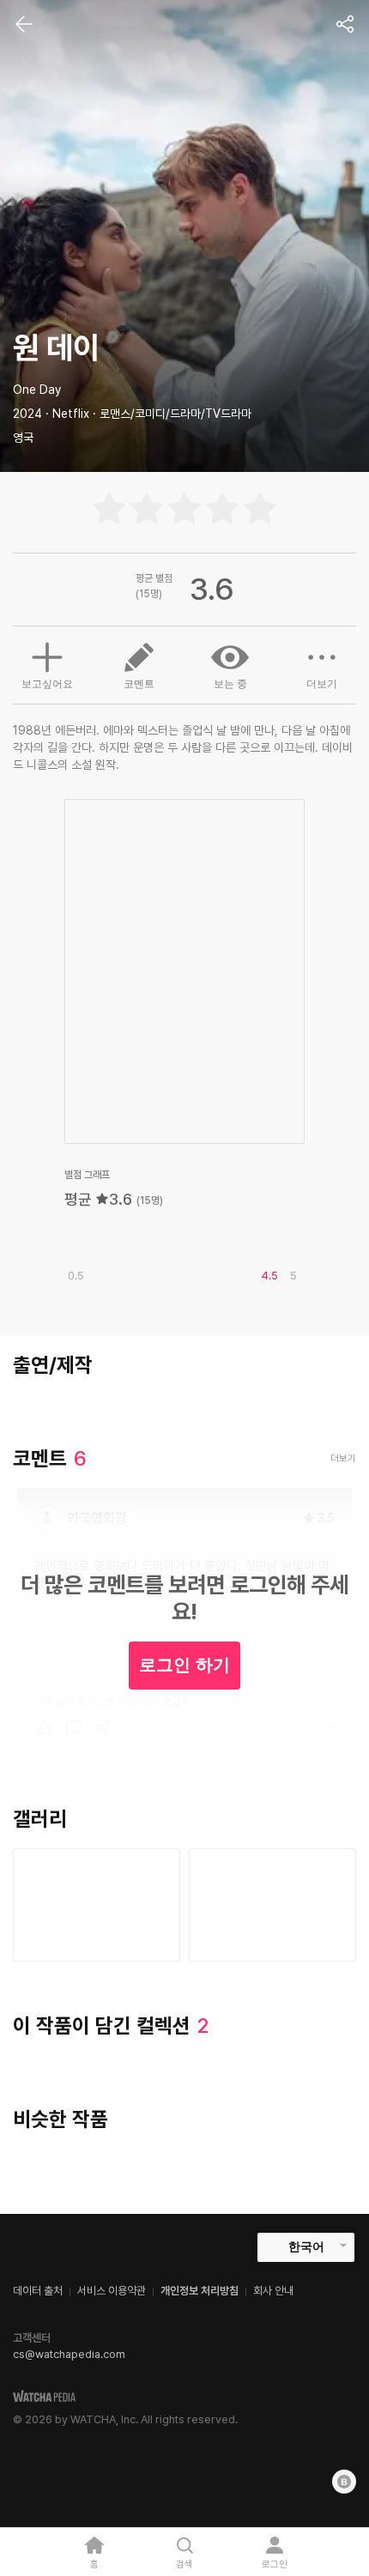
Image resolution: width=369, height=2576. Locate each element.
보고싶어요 (47, 684)
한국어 (306, 2246)
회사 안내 (273, 2291)
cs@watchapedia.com (69, 2354)
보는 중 (230, 684)
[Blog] (344, 2482)
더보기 (322, 684)
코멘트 (139, 684)
